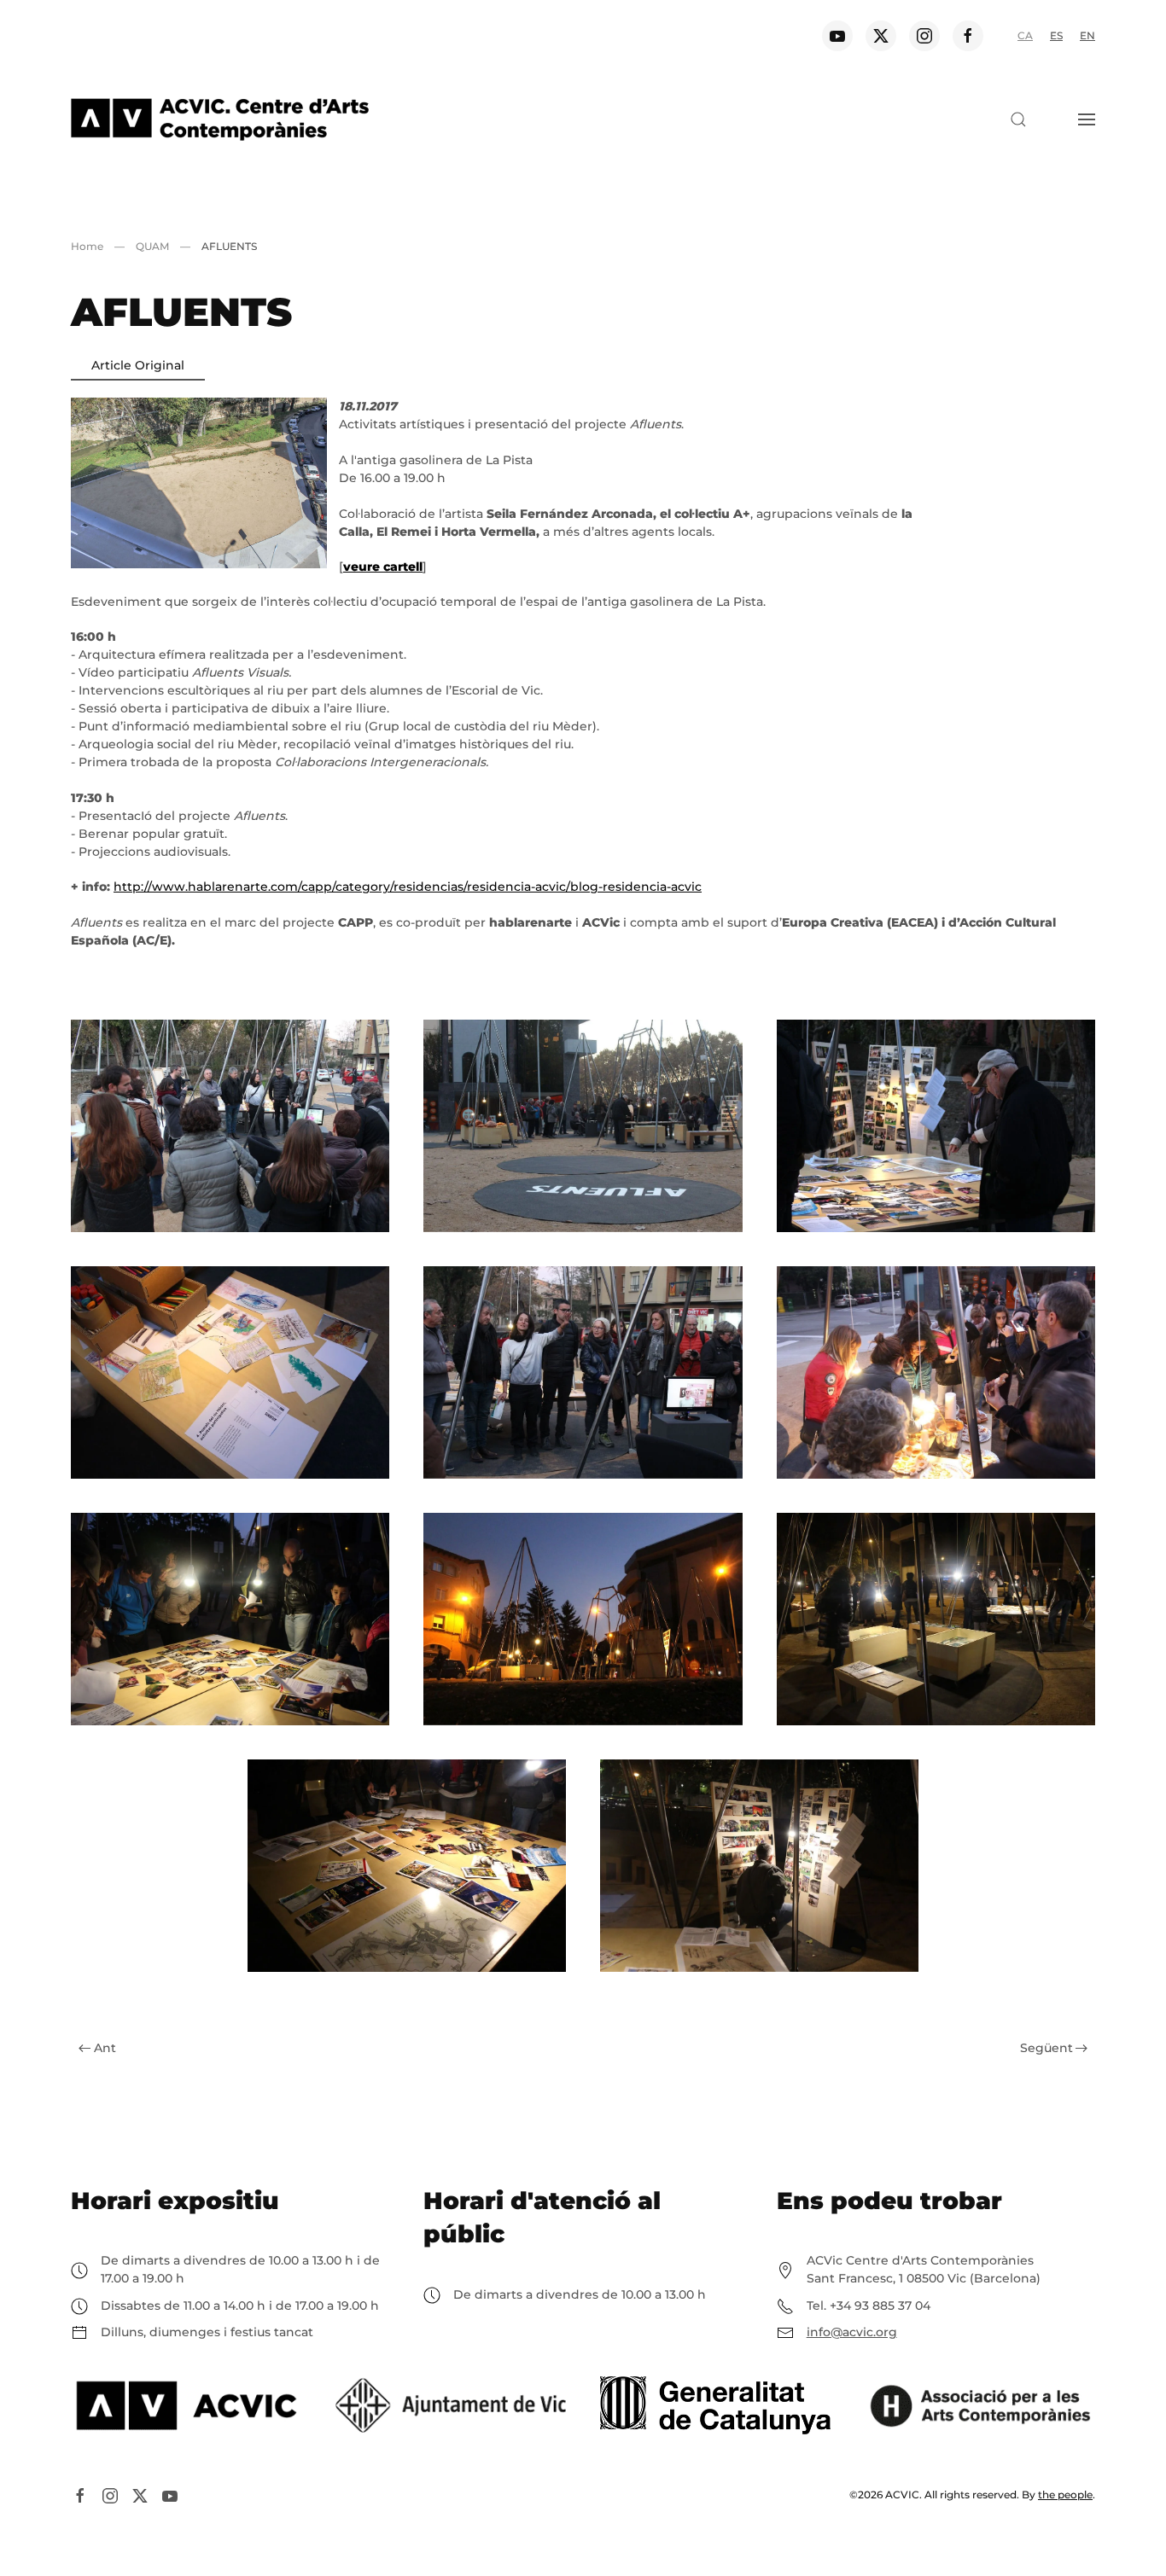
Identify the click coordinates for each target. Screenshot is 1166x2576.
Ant (105, 2048)
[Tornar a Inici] (220, 119)
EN (1087, 35)
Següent (1046, 2048)
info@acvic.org (852, 2332)
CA (1025, 35)
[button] (1018, 119)
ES (1056, 35)
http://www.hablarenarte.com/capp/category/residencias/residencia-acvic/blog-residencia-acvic (408, 887)
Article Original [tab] (138, 365)
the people (1065, 2495)
